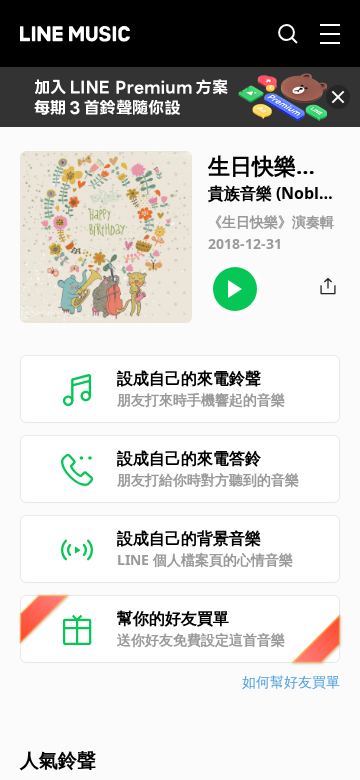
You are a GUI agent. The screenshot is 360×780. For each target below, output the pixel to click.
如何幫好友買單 (291, 681)
